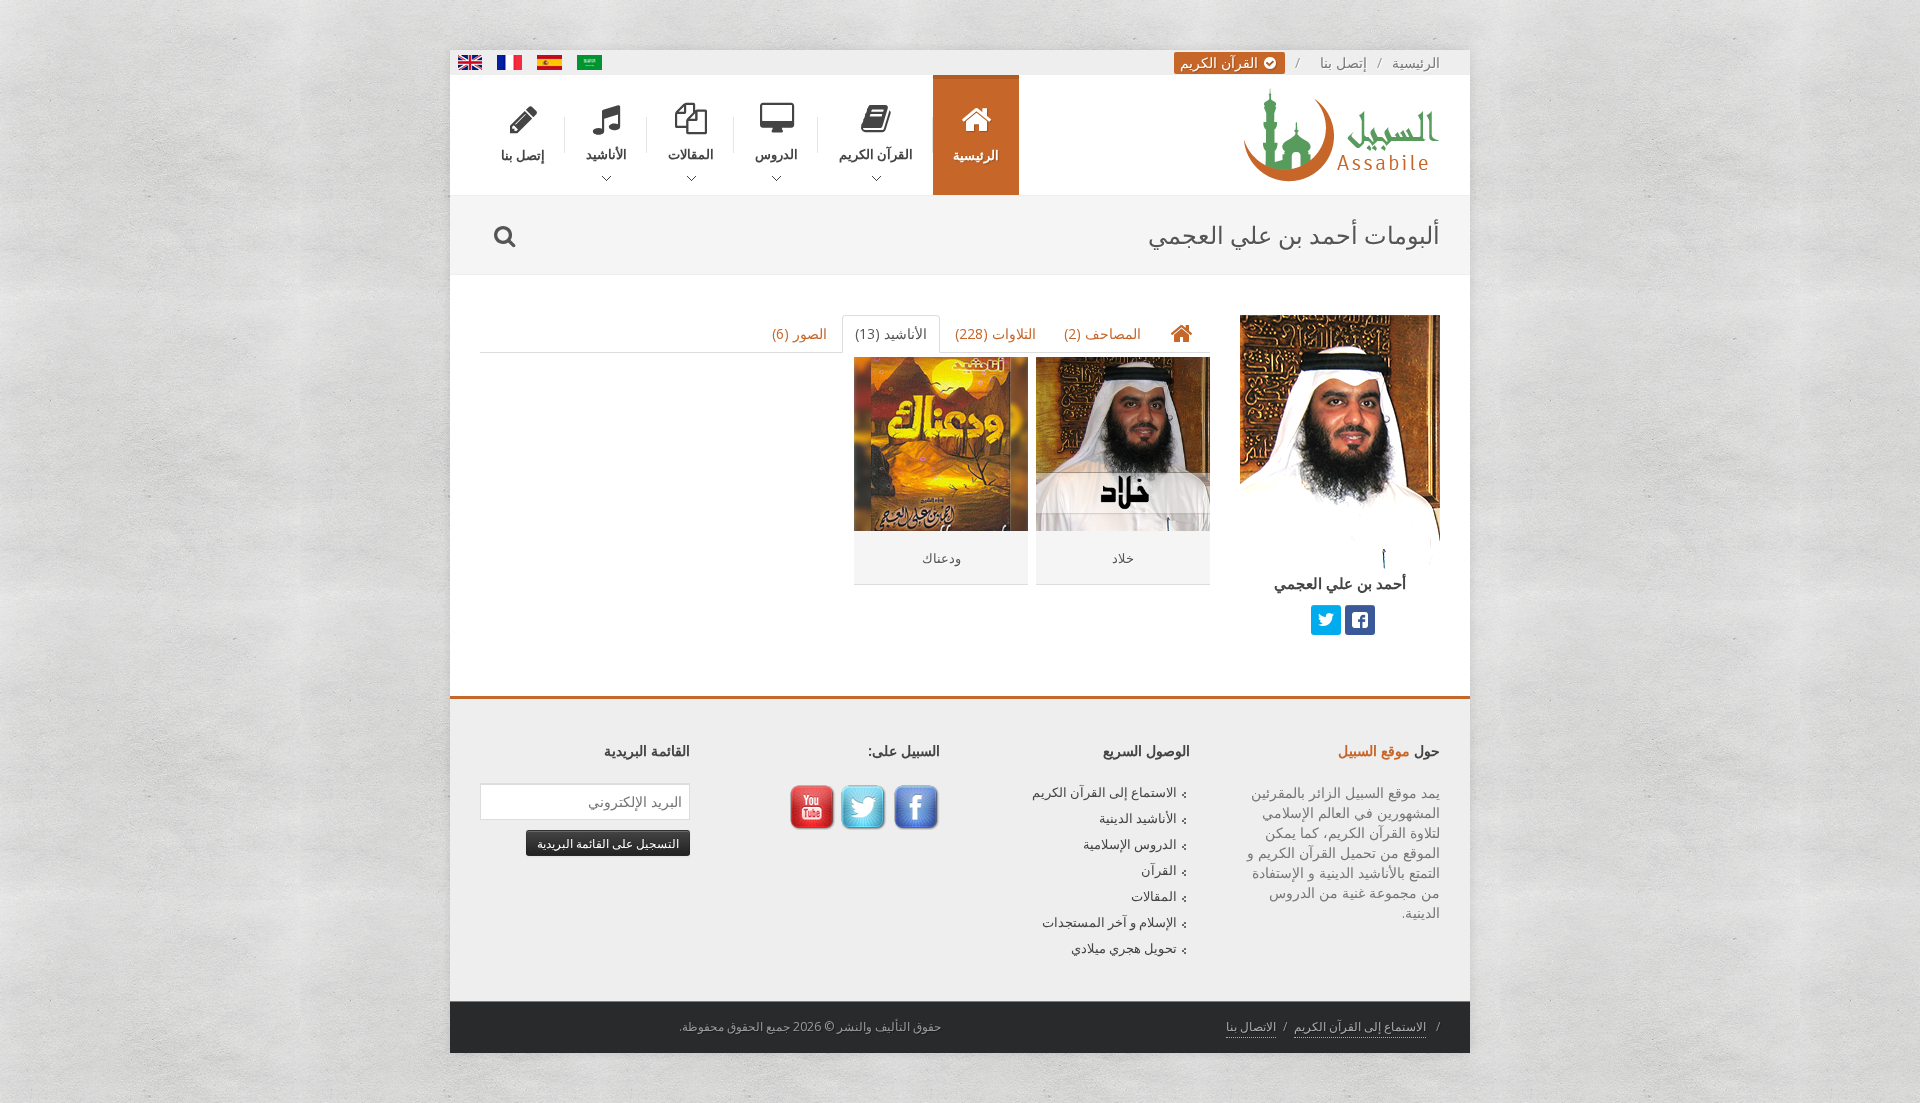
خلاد (1123, 558)
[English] (470, 62)
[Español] (550, 62)
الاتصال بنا (1251, 1026)
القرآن (1159, 870)
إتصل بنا (1343, 62)
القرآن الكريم (1221, 62)
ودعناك (941, 558)
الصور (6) (799, 333)
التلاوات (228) (995, 333)
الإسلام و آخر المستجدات (1109, 922)
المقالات (1154, 896)
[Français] (510, 62)
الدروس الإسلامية (1130, 844)
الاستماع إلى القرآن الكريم (1104, 792)
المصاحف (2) (1102, 333)
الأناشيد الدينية (1138, 818)
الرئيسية (1416, 62)
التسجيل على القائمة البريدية (608, 843)
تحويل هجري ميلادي (1124, 948)
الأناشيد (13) (891, 333)
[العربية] (590, 62)
